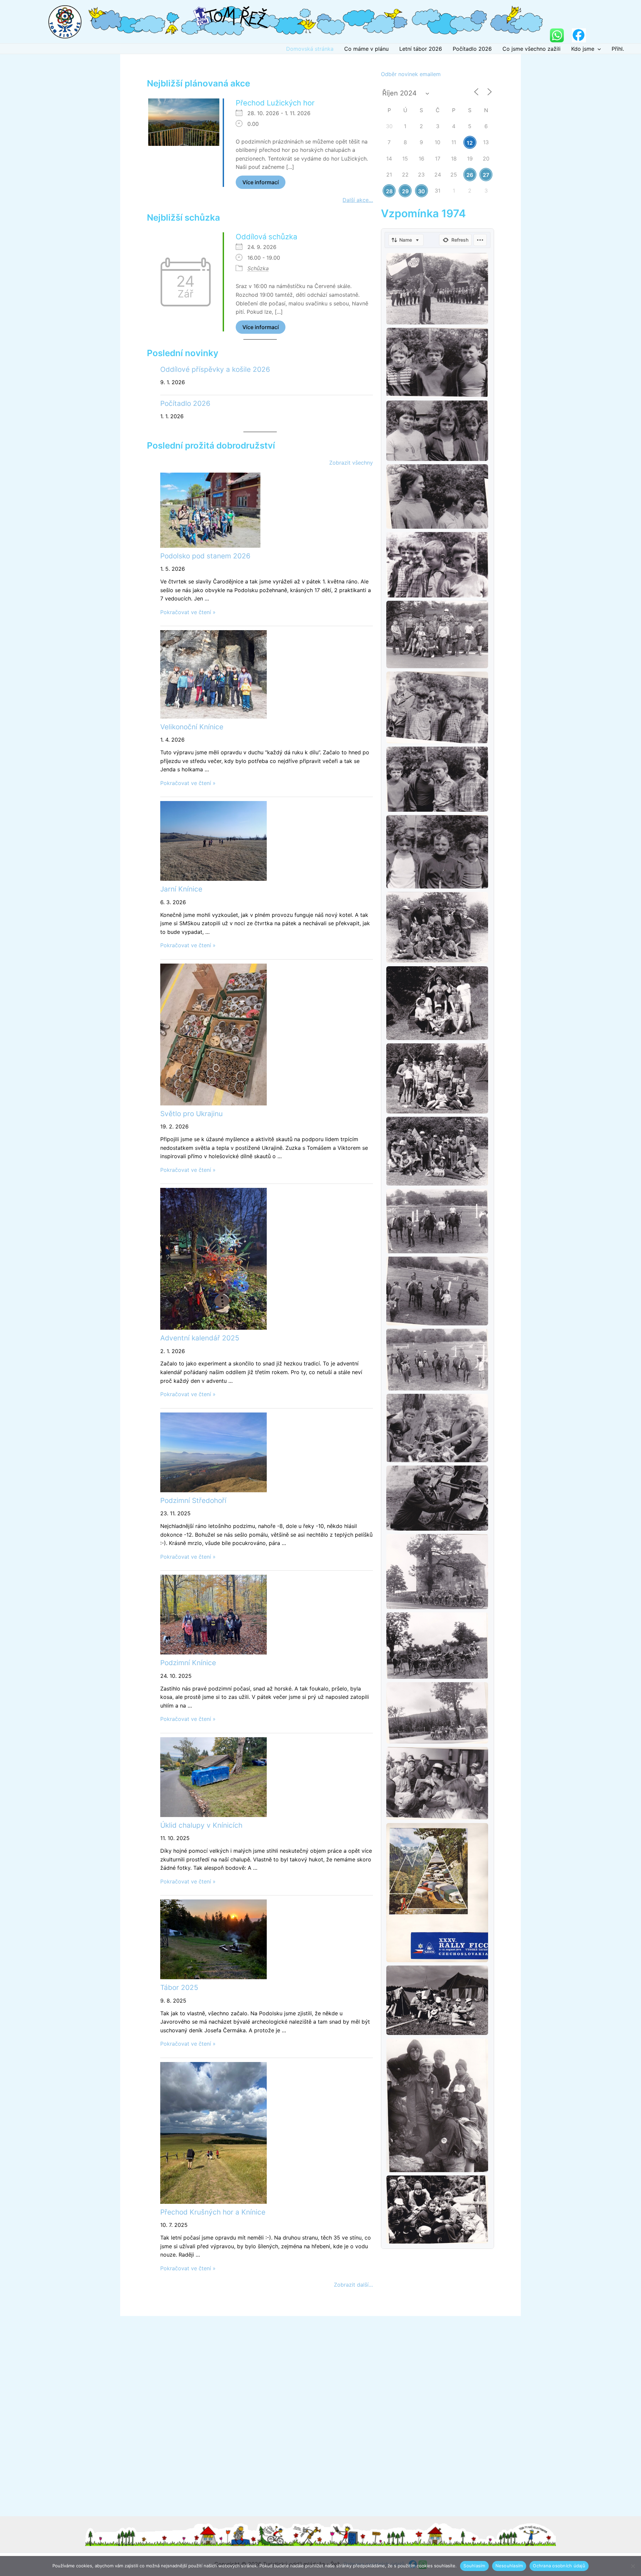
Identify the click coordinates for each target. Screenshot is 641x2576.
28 (389, 191)
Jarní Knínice (181, 889)
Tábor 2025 (179, 1987)
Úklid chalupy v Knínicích (201, 1825)
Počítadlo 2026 (472, 49)
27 (486, 175)
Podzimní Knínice (188, 1663)
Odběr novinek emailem (411, 74)
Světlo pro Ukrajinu (191, 1114)
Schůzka (258, 268)
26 (470, 175)
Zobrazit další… (353, 2285)
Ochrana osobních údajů (559, 2566)
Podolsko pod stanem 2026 (205, 556)
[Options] (480, 240)
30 (421, 191)
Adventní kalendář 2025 (200, 1338)
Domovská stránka (310, 49)
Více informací (261, 182)
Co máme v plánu (366, 49)
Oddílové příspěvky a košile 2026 (215, 369)
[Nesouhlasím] (633, 2566)
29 (405, 191)
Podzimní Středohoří (193, 1500)
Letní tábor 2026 (421, 49)
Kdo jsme (583, 49)
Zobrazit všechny (351, 463)
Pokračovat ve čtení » (188, 612)
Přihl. (618, 49)
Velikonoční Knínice (192, 727)
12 (470, 143)
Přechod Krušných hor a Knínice (213, 2212)
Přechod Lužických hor (275, 103)
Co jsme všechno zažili (531, 49)
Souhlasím (474, 2566)
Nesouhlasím (509, 2566)
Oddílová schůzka (266, 237)
